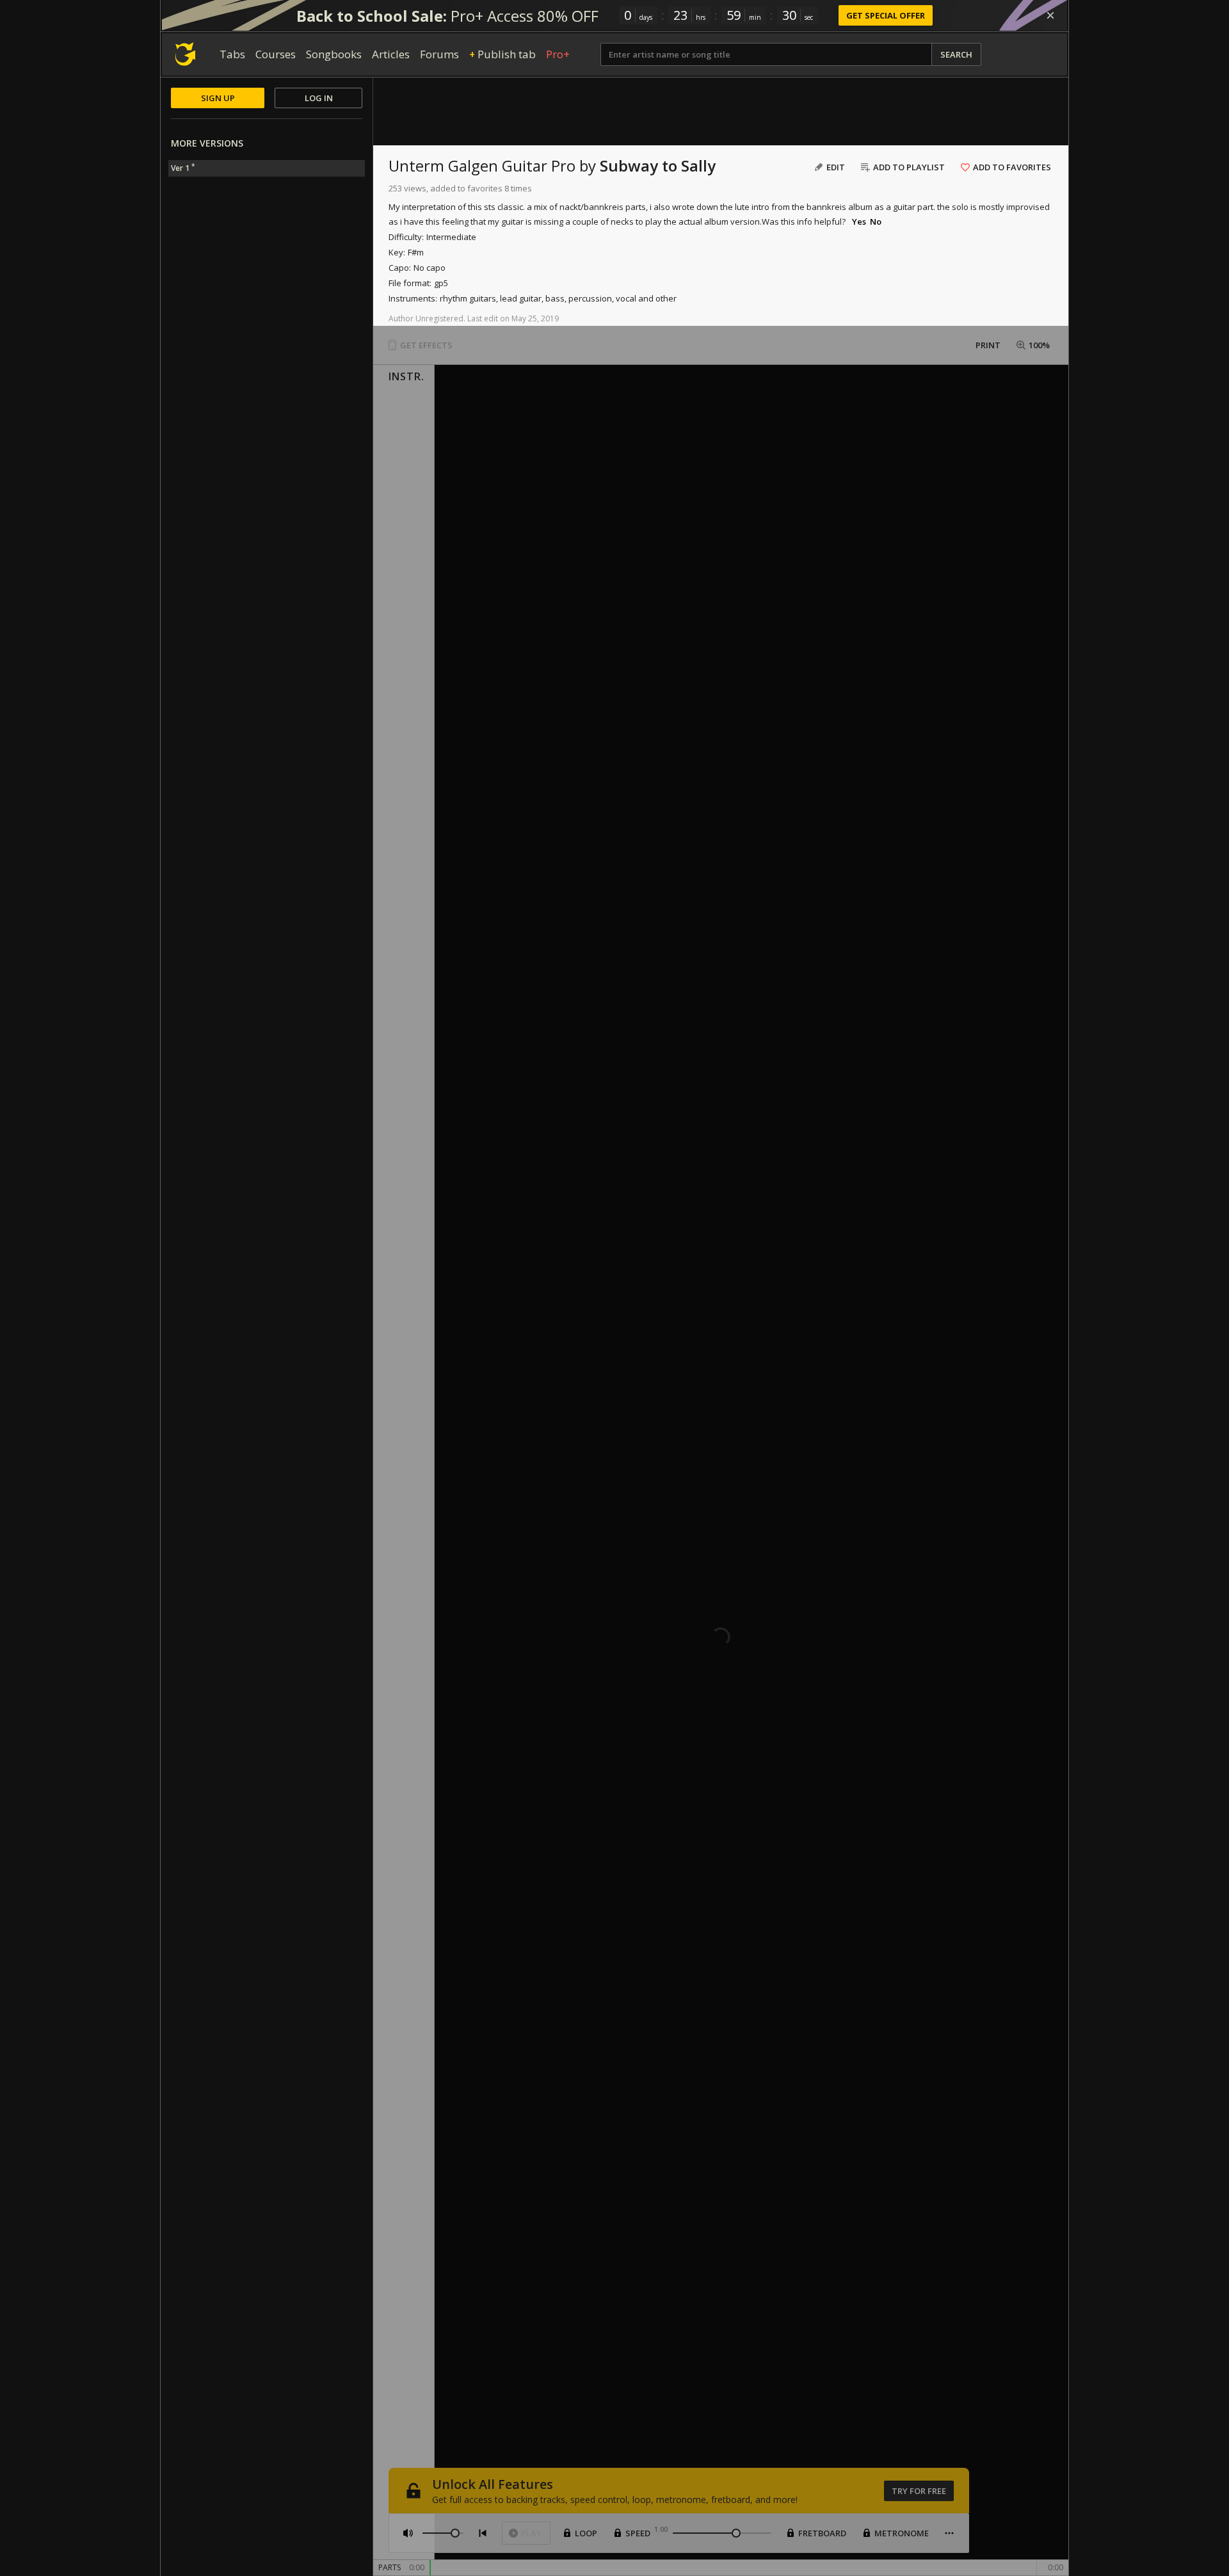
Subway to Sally (658, 165)
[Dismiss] (1050, 15)
